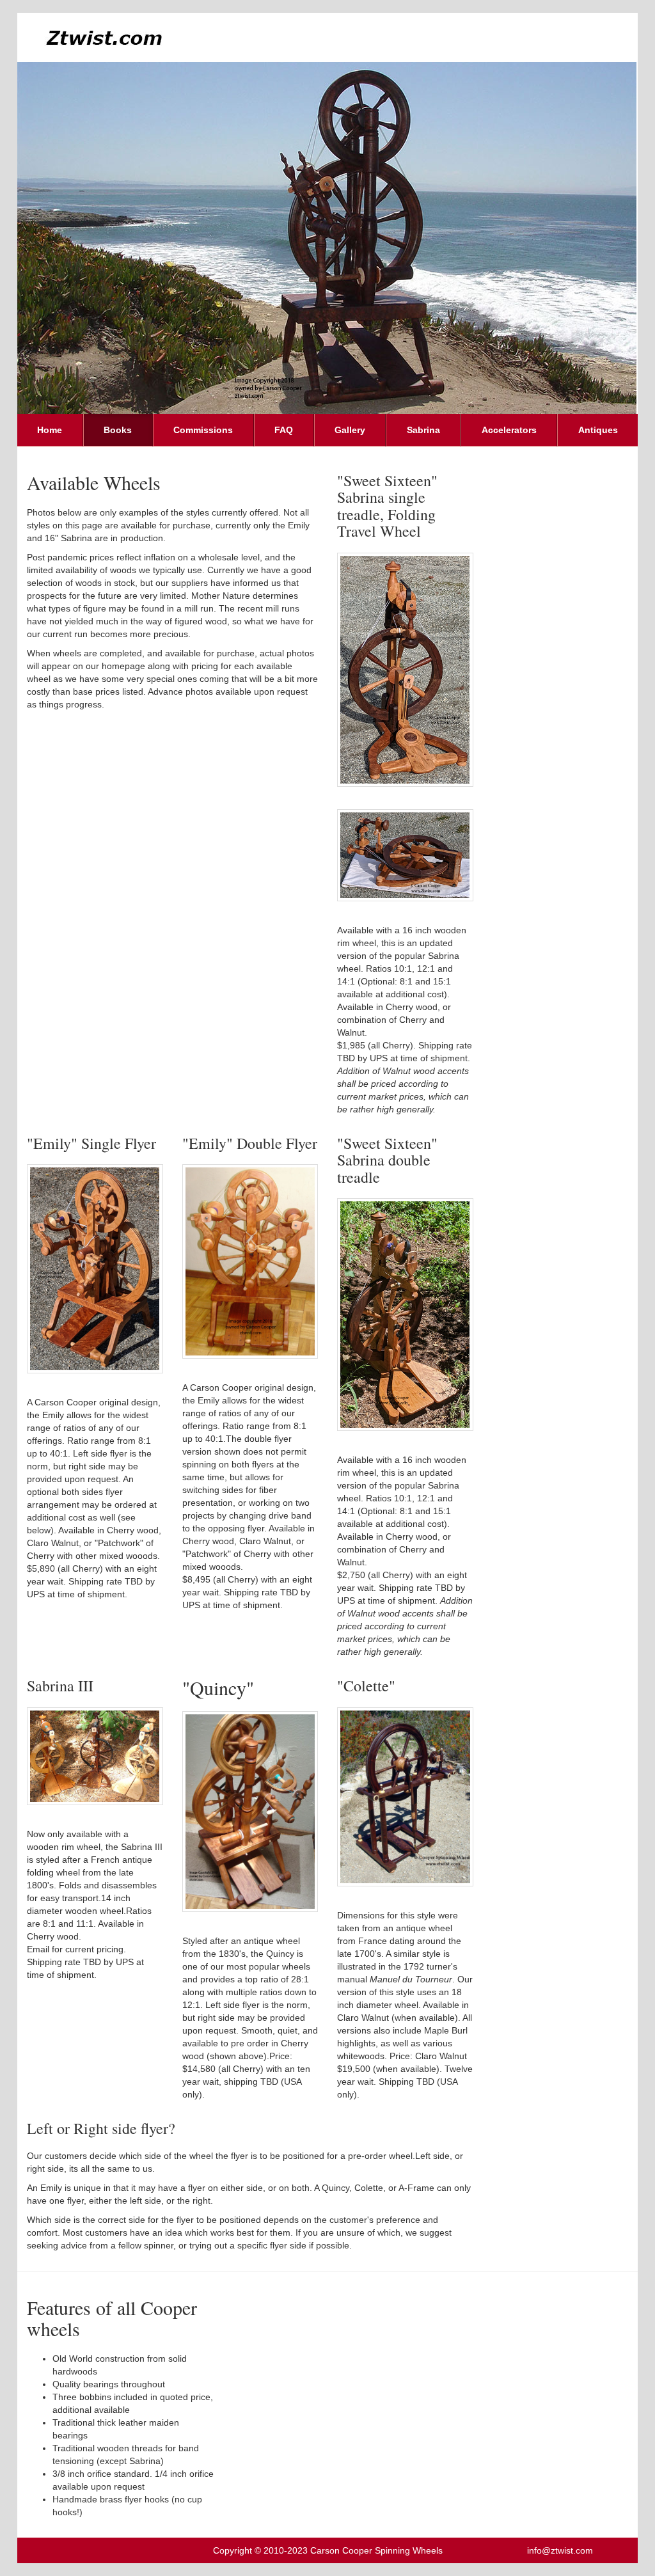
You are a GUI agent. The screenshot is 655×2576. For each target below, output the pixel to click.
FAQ (284, 430)
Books (118, 430)
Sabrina (423, 430)
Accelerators (509, 430)
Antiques (598, 430)
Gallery (350, 430)
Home (50, 430)
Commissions (203, 430)
